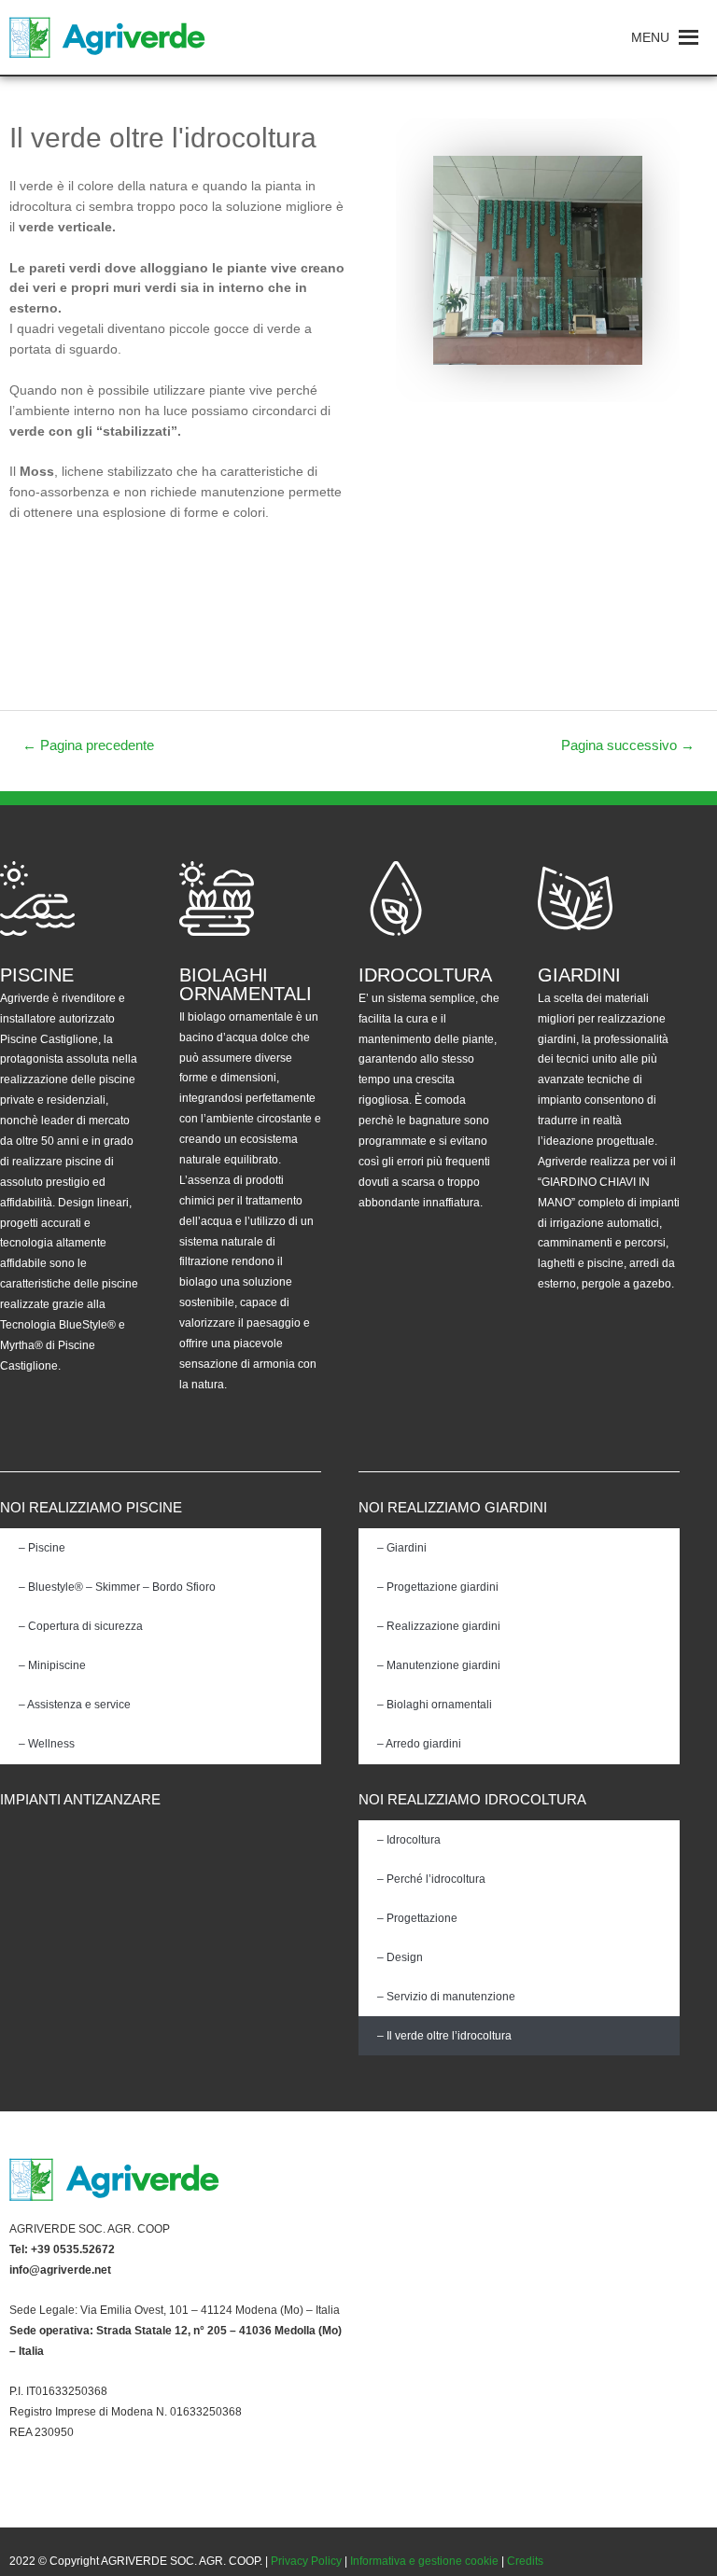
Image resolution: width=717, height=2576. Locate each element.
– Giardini (402, 1548)
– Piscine (42, 1548)
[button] (650, 37)
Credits (525, 2561)
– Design (400, 1957)
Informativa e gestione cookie (424, 2561)
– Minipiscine (52, 1665)
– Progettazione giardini (438, 1587)
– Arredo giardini (419, 1744)
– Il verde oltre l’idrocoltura (444, 2036)
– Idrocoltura (409, 1840)
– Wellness (47, 1744)
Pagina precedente (88, 745)
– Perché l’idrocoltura (431, 1879)
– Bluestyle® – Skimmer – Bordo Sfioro (117, 1587)
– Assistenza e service (75, 1705)
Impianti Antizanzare (80, 1799)
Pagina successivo (628, 745)
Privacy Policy (306, 2561)
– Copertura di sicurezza (81, 1626)
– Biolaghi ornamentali (435, 1705)
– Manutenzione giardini (439, 1665)
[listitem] (179, 2230)
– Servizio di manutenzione (446, 1997)
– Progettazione (417, 1918)
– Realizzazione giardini (439, 1626)
